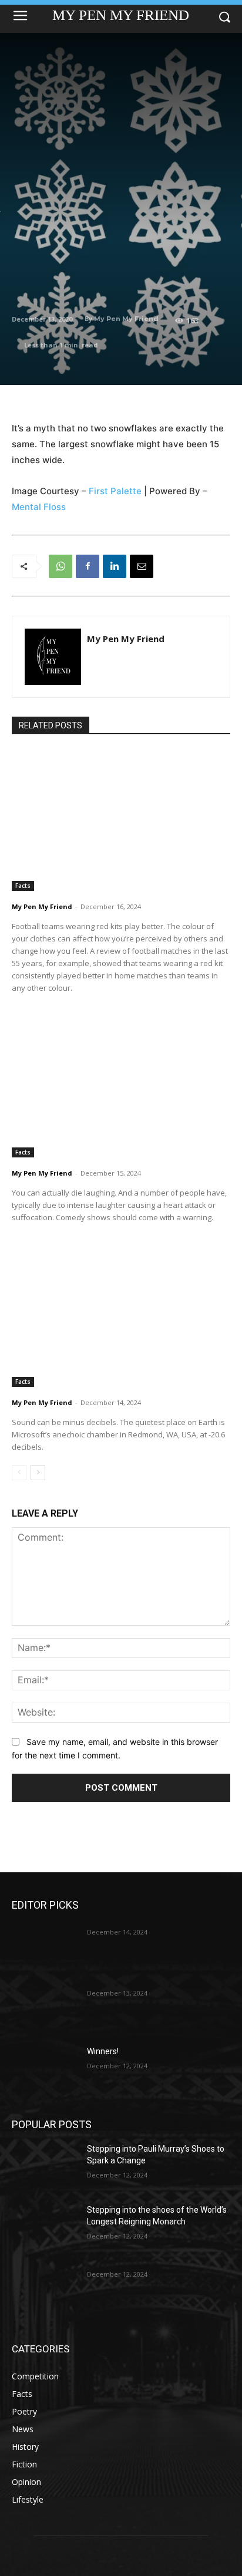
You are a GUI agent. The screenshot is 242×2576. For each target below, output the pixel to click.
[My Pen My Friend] (53, 657)
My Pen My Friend (126, 319)
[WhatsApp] (60, 566)
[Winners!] (45, 2069)
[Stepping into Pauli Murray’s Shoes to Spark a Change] (45, 2166)
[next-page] (38, 1473)
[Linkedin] (115, 566)
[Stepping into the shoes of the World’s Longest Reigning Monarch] (45, 2227)
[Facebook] (88, 566)
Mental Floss (39, 507)
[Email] (142, 566)
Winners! (103, 2051)
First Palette (115, 491)
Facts (23, 886)
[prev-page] (19, 1473)
